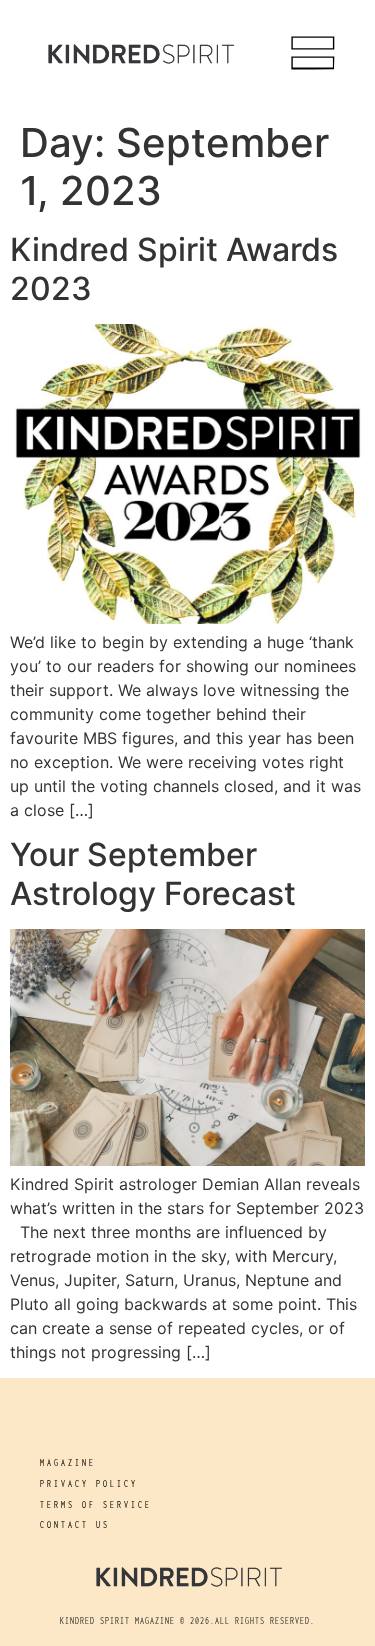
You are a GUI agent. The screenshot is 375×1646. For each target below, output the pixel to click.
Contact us (75, 1524)
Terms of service (96, 1504)
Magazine (68, 1462)
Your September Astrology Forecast (153, 873)
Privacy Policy (89, 1483)
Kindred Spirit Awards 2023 (174, 268)
